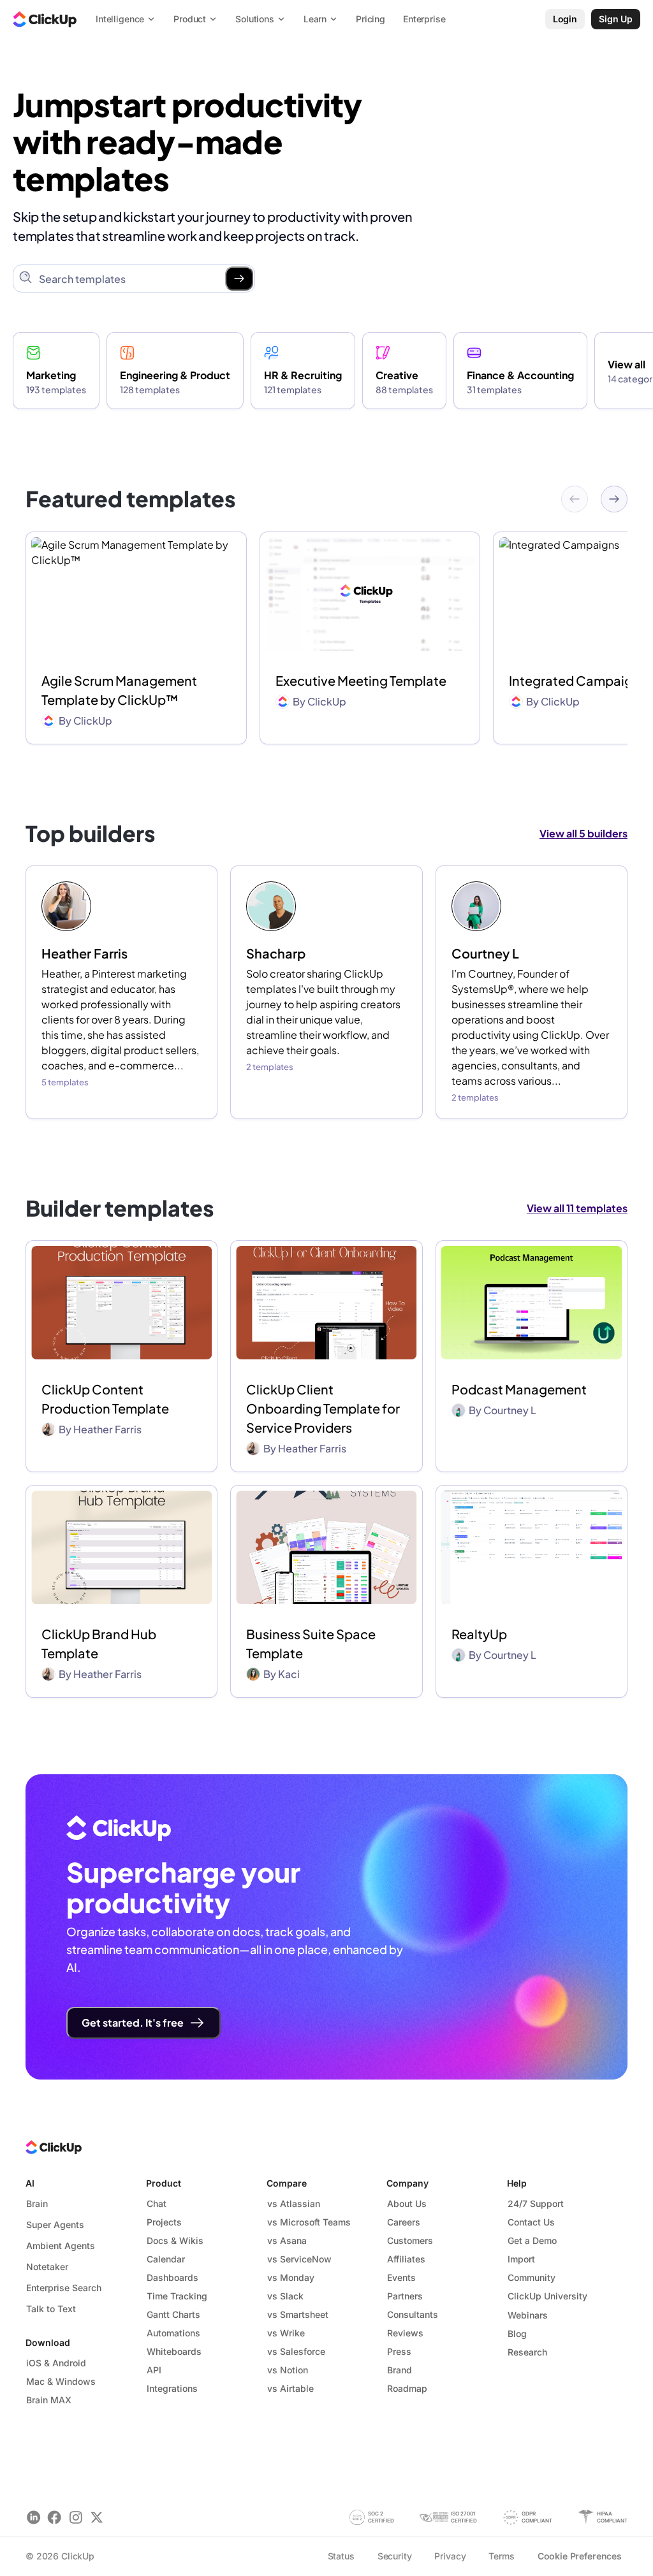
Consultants (413, 2314)
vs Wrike (286, 2333)
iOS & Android (56, 2363)
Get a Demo (532, 2240)
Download (48, 2342)
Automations (173, 2333)
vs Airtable (290, 2388)
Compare (287, 2183)
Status (341, 2556)
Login (565, 19)
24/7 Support (536, 2203)
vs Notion (288, 2370)
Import (521, 2259)
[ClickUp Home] (45, 19)
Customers (410, 2240)
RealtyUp (479, 1634)
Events (401, 2277)
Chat (157, 2203)
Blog (517, 2334)
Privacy (450, 2556)
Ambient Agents (61, 2246)
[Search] (239, 279)
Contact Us (531, 2222)
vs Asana (287, 2240)
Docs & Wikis (175, 2240)
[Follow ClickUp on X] (97, 2517)
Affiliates (406, 2259)
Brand (400, 2370)
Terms (501, 2556)
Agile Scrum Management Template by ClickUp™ (119, 690)
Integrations (172, 2388)
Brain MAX (49, 2400)
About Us (407, 2203)
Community (532, 2277)
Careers (404, 2222)
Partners (405, 2296)
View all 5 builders (583, 833)
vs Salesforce (296, 2351)
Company (407, 2183)
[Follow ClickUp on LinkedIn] (33, 2517)
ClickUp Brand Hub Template (99, 1643)
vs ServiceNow (299, 2259)
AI (30, 2183)
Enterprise (424, 19)
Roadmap (407, 2388)
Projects (164, 2222)
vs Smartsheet (298, 2314)
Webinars (528, 2315)
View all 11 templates (577, 1208)
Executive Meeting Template (361, 680)
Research (527, 2352)
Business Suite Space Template (311, 1643)
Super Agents (55, 2225)
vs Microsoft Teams (309, 2222)
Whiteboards (174, 2351)
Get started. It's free (133, 2022)
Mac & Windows (61, 2381)
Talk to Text (51, 2309)
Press (399, 2351)
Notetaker (47, 2267)
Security (395, 2556)
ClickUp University (547, 2296)
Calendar (166, 2259)
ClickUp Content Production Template (105, 1399)
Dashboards (172, 2277)
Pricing (371, 19)
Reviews (405, 2333)
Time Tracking (177, 2296)
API (154, 2370)
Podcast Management (519, 1389)
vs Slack (285, 2296)
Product (164, 2183)
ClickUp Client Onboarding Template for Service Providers (323, 1408)
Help (517, 2183)
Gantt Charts (173, 2314)
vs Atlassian (294, 2203)
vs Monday (291, 2277)
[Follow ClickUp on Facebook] (55, 2517)
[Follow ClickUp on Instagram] (76, 2517)
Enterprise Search (64, 2288)
